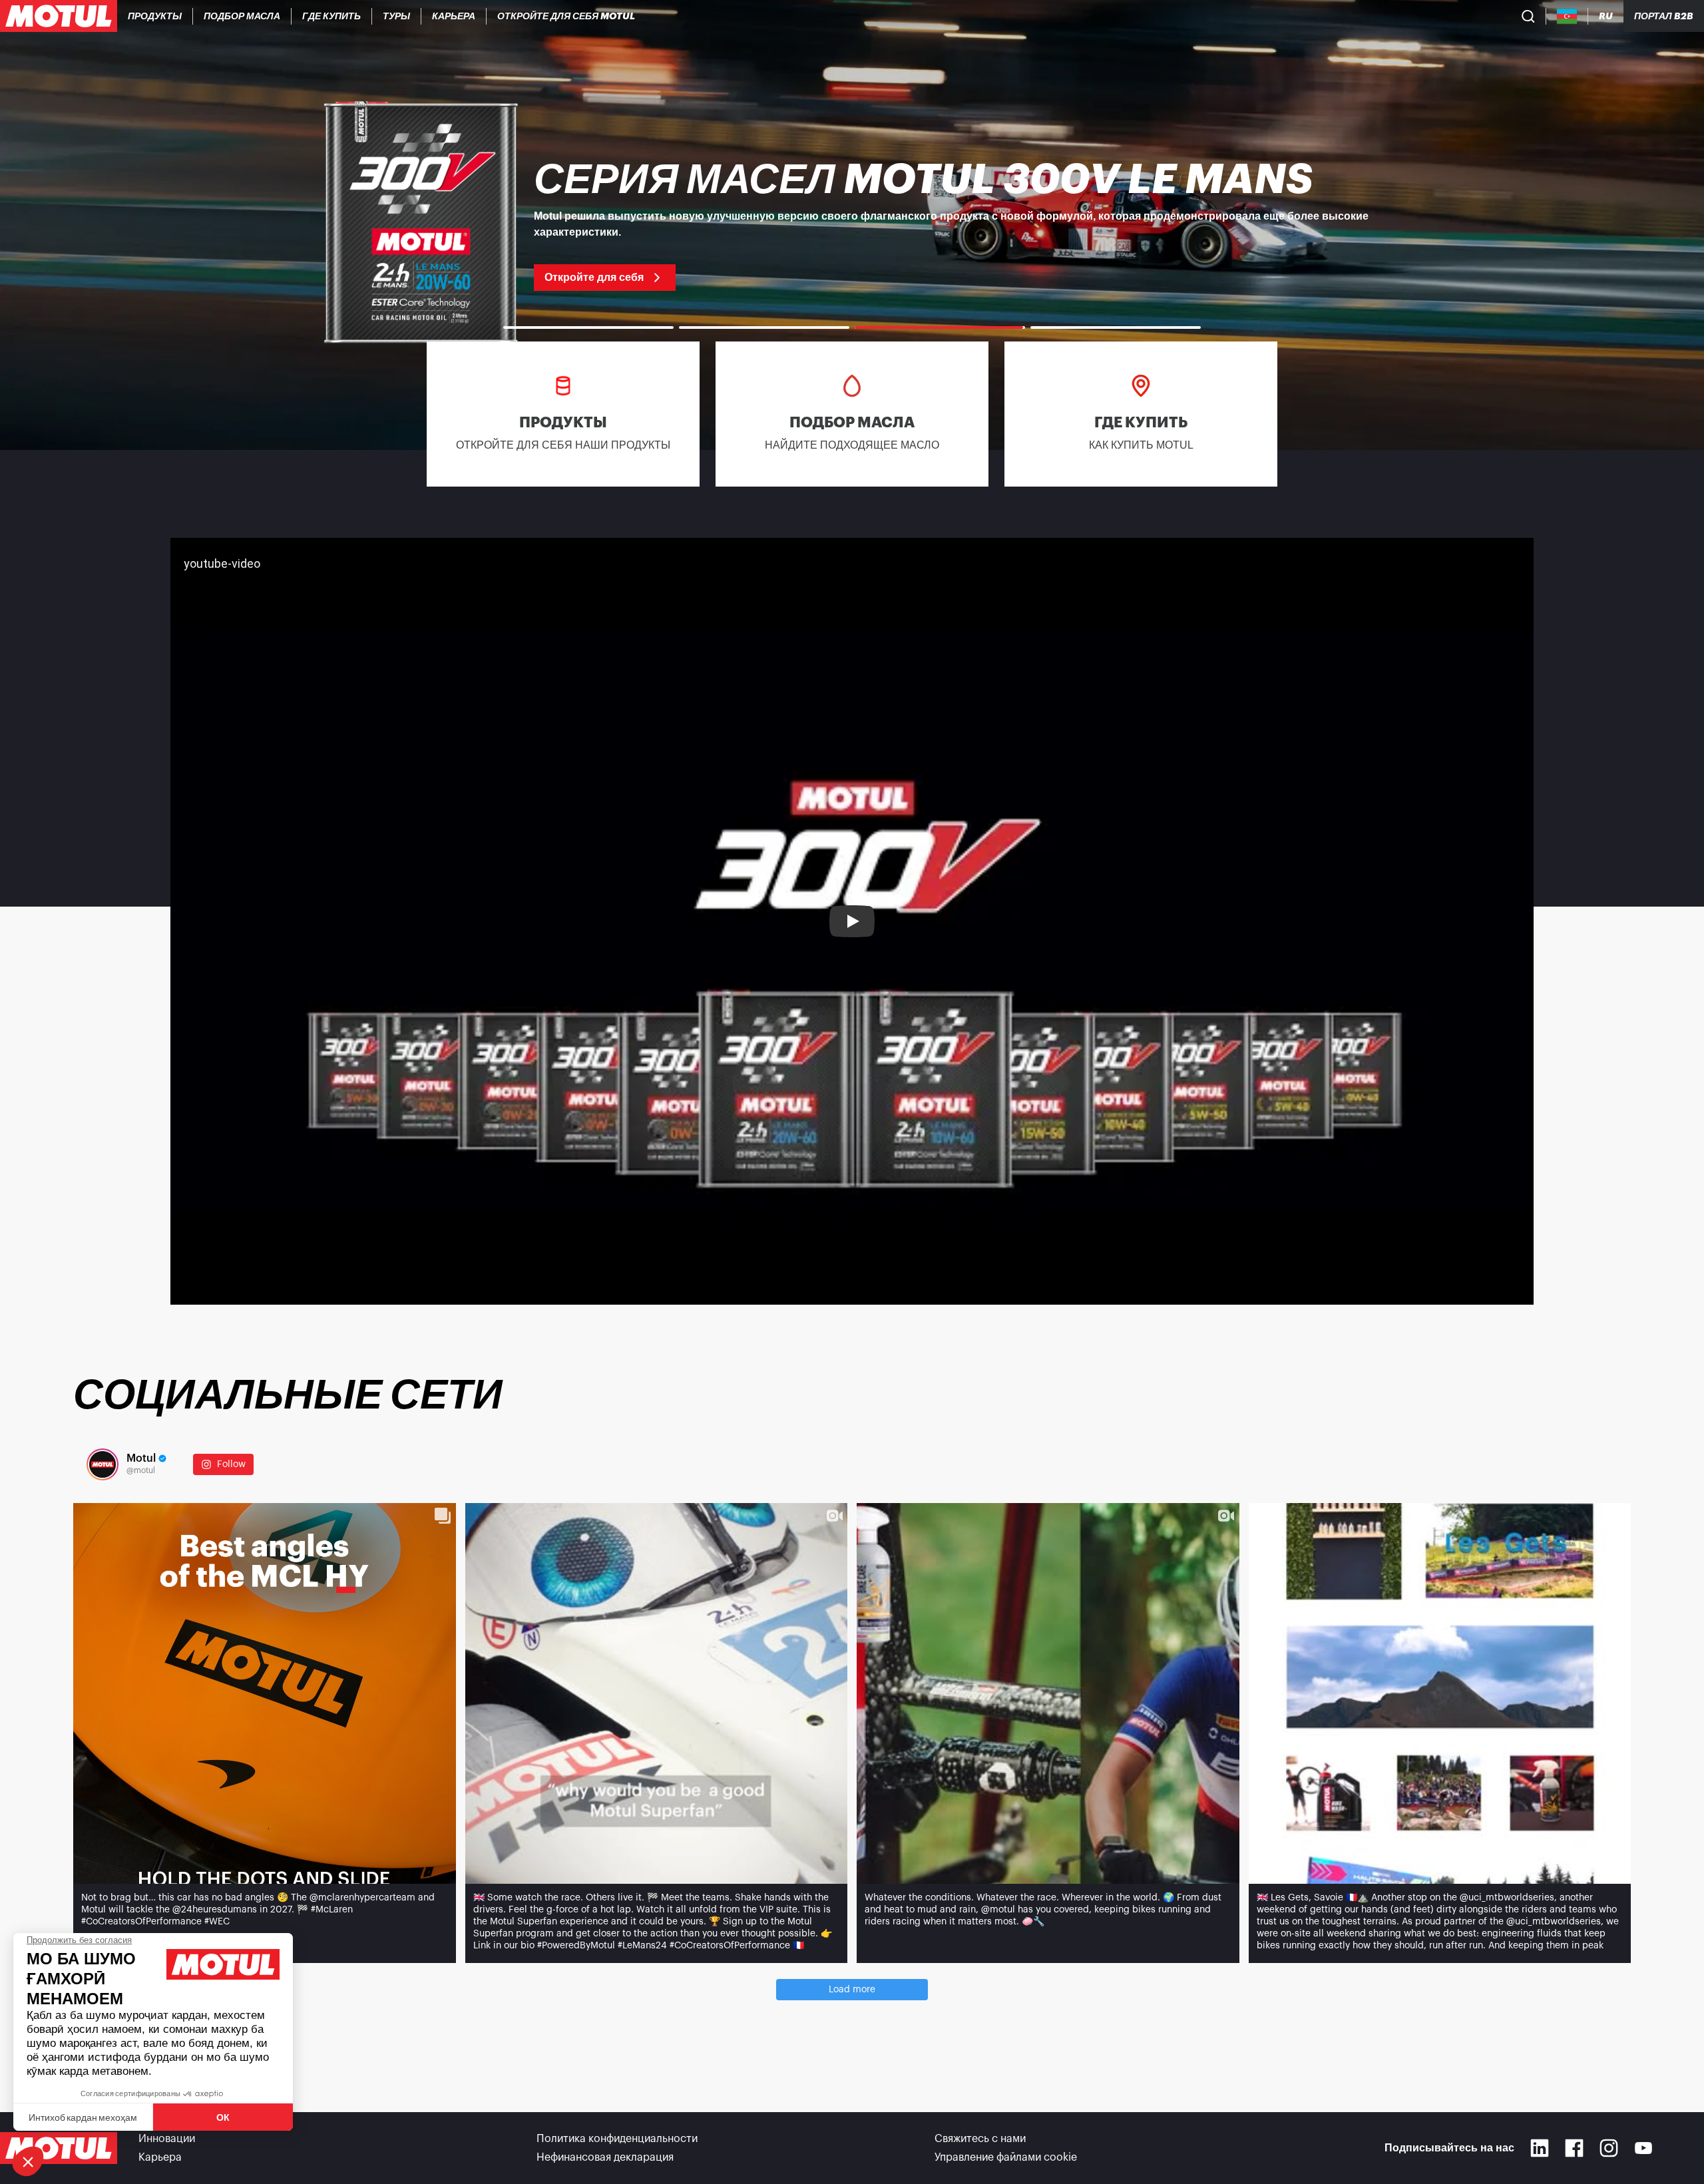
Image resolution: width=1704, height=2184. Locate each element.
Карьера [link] (160, 2157)
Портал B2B (1664, 16)
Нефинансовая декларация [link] (605, 2157)
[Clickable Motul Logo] (59, 16)
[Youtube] (1643, 2148)
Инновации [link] (167, 2139)
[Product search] (1528, 16)
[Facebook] (1574, 2148)
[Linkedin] (1540, 2148)
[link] (397, 16)
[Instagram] (1609, 2148)
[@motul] (103, 1464)
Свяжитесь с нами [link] (980, 2139)
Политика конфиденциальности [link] (617, 2139)
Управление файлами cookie (1006, 2157)
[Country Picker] (1567, 16)
